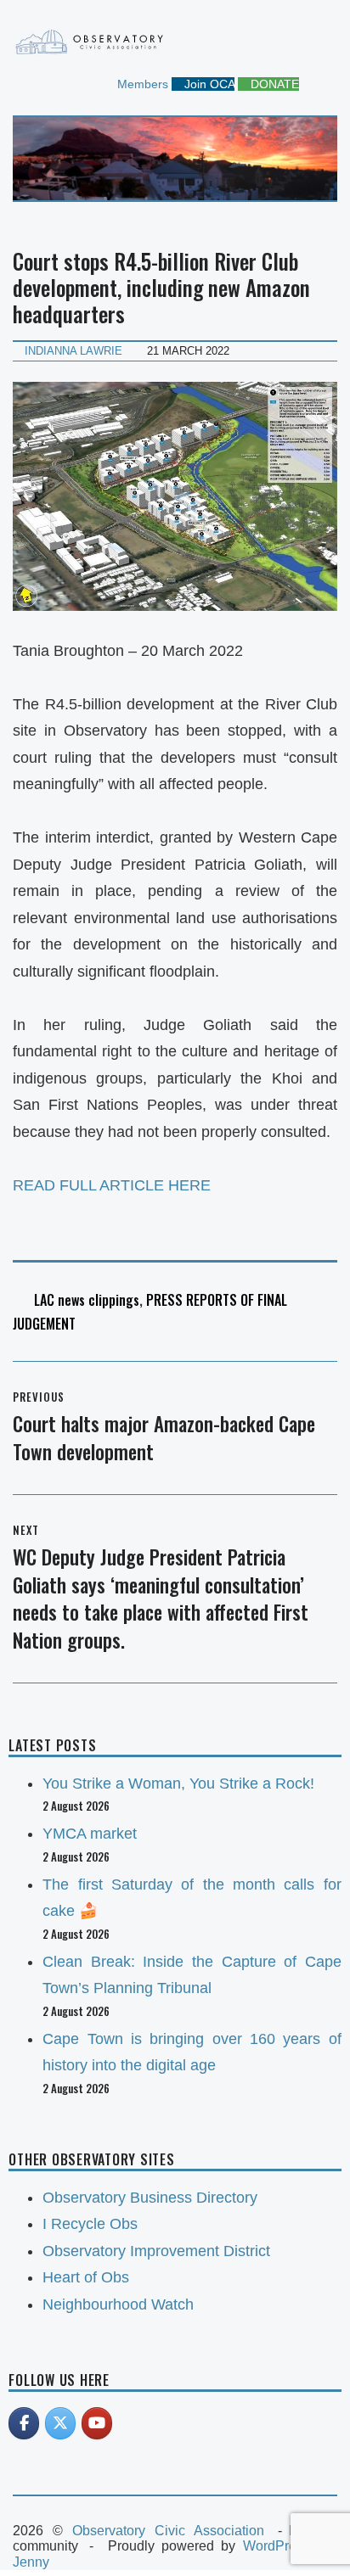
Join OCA (208, 84)
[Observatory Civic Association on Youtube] (97, 2423)
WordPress (277, 2546)
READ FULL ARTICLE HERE (112, 1185)
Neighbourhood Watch (118, 2304)
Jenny (31, 2562)
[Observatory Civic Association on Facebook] (24, 2423)
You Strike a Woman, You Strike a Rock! (178, 1784)
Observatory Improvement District (156, 2251)
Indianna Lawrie (73, 351)
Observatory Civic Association (168, 2531)
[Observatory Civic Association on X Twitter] (60, 2423)
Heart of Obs (86, 2277)
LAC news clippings (87, 1300)
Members (141, 84)
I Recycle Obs (90, 2224)
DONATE (273, 84)
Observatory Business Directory (150, 2198)
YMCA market (90, 1834)
